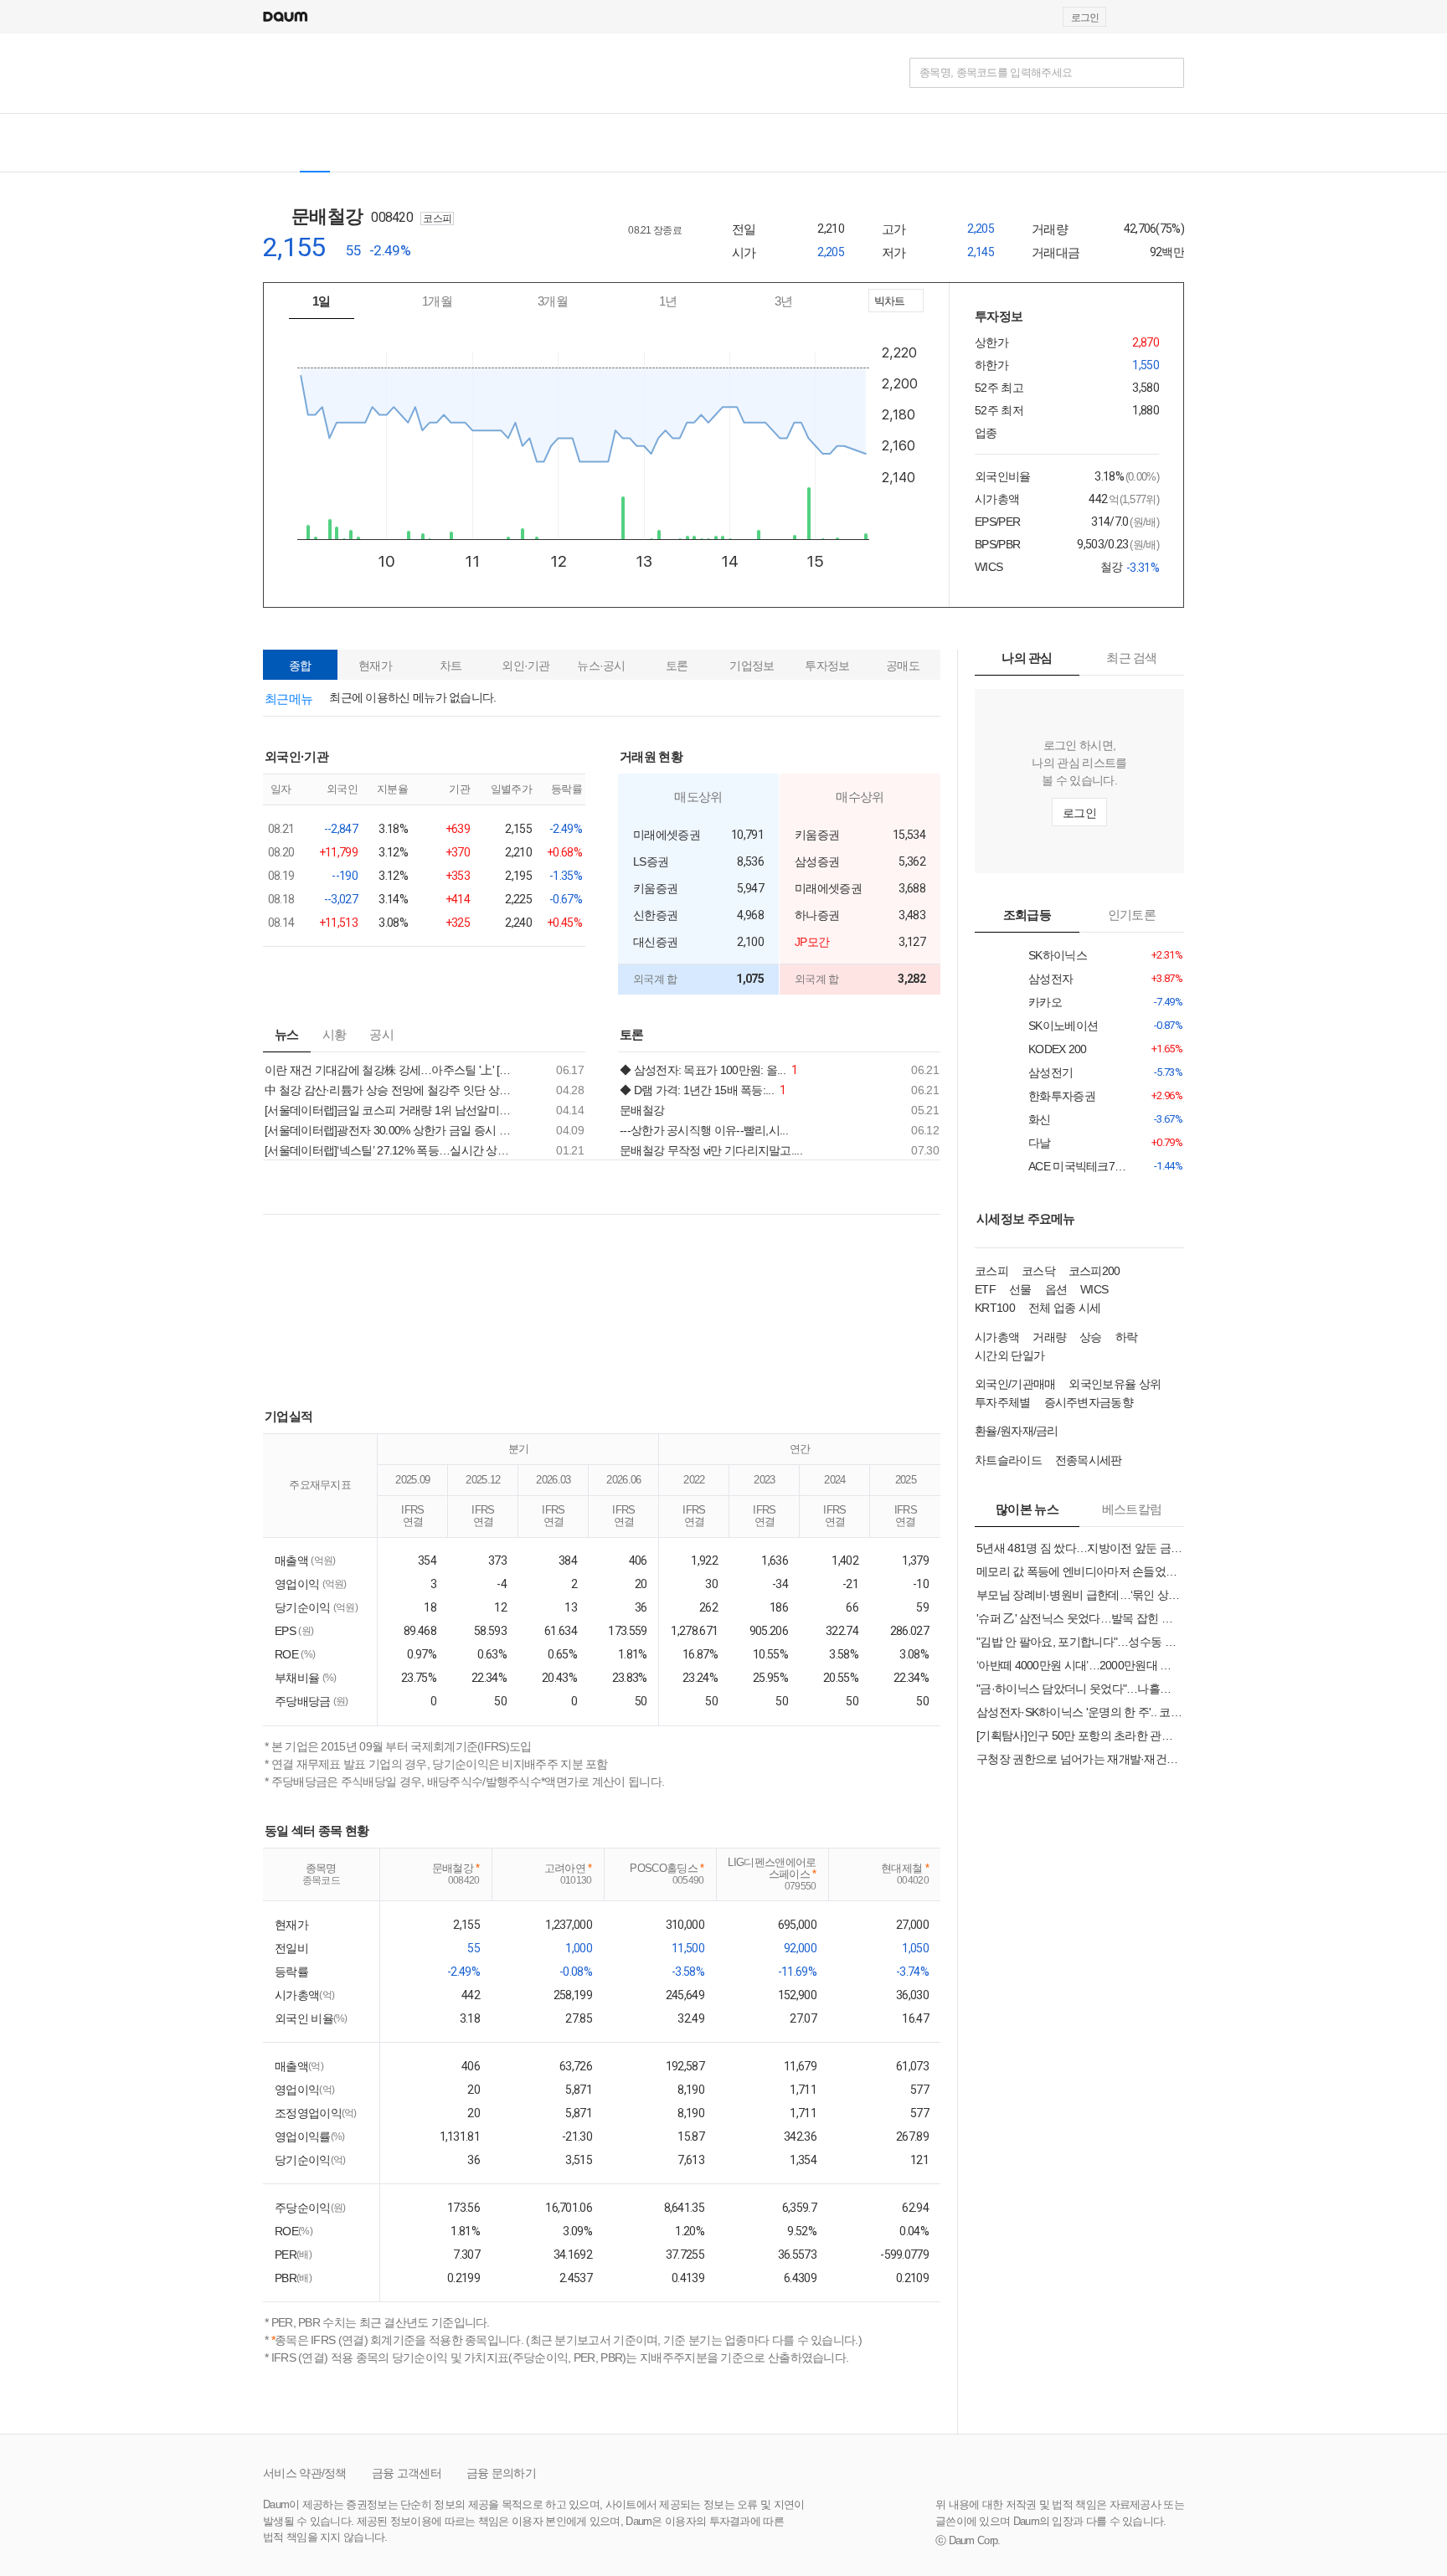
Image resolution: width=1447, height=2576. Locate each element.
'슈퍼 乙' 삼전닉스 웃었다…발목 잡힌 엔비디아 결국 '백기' (1079, 1618)
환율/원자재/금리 (1017, 1431)
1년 (668, 301)
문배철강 (338, 216)
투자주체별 (1003, 1402)
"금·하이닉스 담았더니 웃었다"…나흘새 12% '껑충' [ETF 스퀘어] (1079, 1689)
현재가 (375, 666)
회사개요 (665, 253)
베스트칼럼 (1132, 1509)
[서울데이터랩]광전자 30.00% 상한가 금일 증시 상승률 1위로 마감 (392, 1130)
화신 (1052, 1120)
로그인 (1085, 18)
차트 (451, 666)
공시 (381, 1034)
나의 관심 (1027, 658)
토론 (677, 666)
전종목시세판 (1089, 1460)
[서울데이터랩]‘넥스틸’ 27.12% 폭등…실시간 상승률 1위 (392, 1150)
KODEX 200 (1052, 1049)
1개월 (437, 301)
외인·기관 (526, 666)
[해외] (362, 143)
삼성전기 (1052, 1073)
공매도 (903, 666)
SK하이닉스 (1052, 956)
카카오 (1052, 1003)
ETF (985, 1289)
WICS (1094, 1289)
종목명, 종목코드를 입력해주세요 (996, 72)
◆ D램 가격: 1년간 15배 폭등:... (703, 1090)
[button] (1177, 17)
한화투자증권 (1052, 1096)
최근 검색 (1132, 658)
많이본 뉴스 (1027, 1509)
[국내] (315, 143)
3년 (784, 301)
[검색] (1169, 73)
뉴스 (287, 1034)
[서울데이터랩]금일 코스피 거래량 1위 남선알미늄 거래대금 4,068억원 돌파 (392, 1110)
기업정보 (752, 666)
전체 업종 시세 (1064, 1308)
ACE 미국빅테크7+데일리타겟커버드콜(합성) (1052, 1167)
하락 (1127, 1337)
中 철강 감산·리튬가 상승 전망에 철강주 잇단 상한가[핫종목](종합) (392, 1090)
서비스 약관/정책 (305, 2473)
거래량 (1049, 1337)
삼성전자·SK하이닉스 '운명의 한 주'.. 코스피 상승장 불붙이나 (1079, 1712)
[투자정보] (468, 143)
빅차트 (888, 303)
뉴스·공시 (601, 666)
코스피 (991, 1271)
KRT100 (995, 1308)
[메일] (1136, 17)
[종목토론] (527, 143)
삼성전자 (1052, 979)
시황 (335, 1034)
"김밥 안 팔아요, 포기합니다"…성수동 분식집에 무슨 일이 (1079, 1642)
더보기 (580, 756)
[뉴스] (409, 143)
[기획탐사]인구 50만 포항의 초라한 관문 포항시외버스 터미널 (1079, 1735)
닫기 (723, 614)
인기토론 (1132, 915)
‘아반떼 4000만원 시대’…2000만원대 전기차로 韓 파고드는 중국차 (1079, 1665)
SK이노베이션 (1052, 1026)
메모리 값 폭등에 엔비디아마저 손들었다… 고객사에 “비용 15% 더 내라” (1079, 1571)
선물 (1020, 1289)
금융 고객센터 (407, 2473)
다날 (1052, 1143)
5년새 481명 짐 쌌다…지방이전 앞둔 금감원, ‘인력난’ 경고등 (1079, 1548)
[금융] (282, 72)
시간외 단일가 (1009, 1355)
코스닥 (1038, 1271)
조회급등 (1027, 915)
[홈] (277, 143)
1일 (322, 301)
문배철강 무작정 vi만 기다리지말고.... (711, 1150)
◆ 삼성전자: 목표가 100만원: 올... (709, 1070)
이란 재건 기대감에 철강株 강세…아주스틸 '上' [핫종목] (392, 1070)
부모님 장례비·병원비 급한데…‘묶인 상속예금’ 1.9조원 (1079, 1595)
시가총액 (997, 1337)
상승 (1091, 1337)
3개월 (553, 301)
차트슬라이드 (1008, 1460)
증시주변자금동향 (1089, 1402)
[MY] (572, 143)
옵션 (1056, 1289)
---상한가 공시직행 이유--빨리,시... (704, 1130)
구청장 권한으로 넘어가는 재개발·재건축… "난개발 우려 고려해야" (1079, 1759)
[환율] (643, 143)
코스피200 (1094, 1271)
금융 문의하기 (501, 2473)
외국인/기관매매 (1015, 1384)
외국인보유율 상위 (1115, 1384)
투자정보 (827, 666)
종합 (300, 666)
